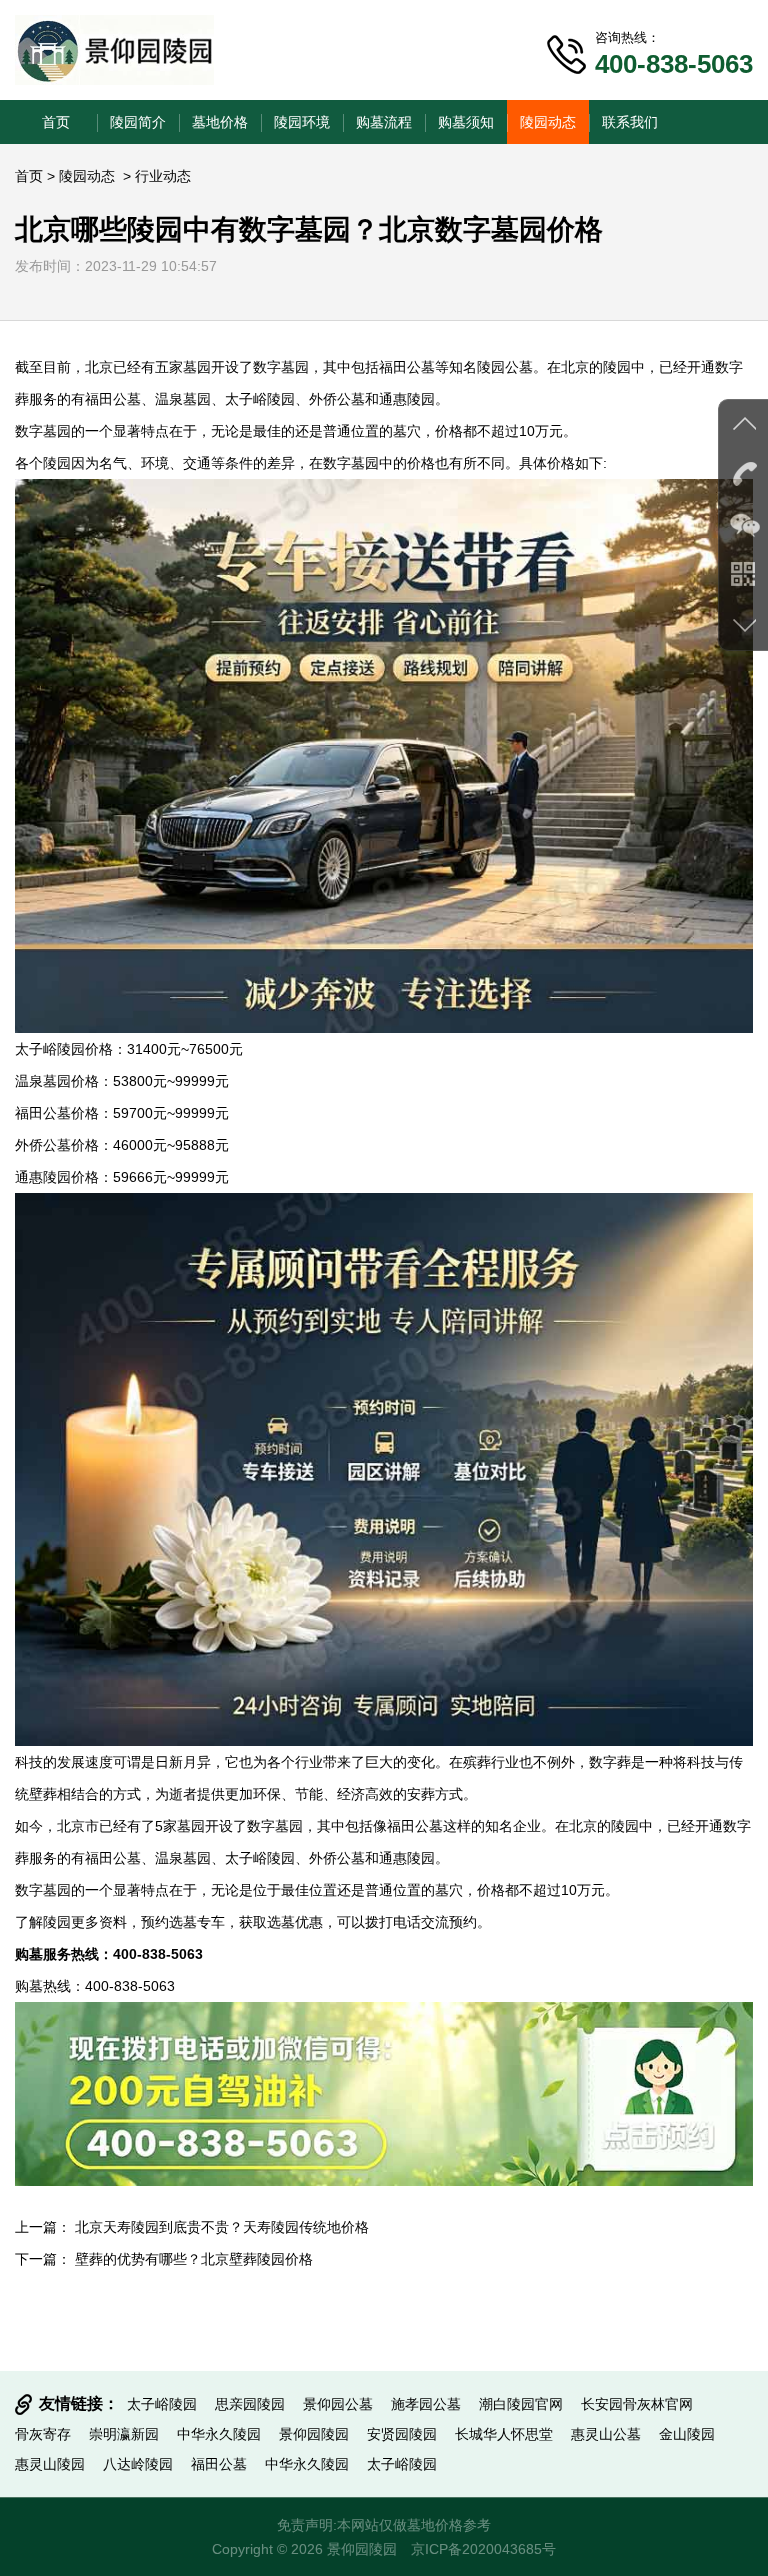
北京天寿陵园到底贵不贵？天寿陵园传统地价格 (222, 2227)
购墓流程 (384, 122)
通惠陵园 (407, 399)
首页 (56, 122)
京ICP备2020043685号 (483, 2549)
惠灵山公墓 (606, 2434)
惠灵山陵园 (50, 2464)
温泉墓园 (183, 399)
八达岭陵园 (138, 2464)
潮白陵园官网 (521, 2404)
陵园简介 (138, 122)
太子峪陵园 (260, 399)
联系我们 (630, 122)
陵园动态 (548, 122)
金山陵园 (687, 2434)
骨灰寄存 (43, 2434)
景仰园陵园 (314, 2434)
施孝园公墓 (426, 2404)
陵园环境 (302, 122)
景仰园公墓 (338, 2404)
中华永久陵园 (219, 2434)
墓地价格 (220, 122)
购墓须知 (466, 122)
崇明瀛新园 (124, 2434)
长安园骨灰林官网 (637, 2404)
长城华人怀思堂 (504, 2434)
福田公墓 (407, 367)
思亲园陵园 (250, 2404)
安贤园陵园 (402, 2434)
